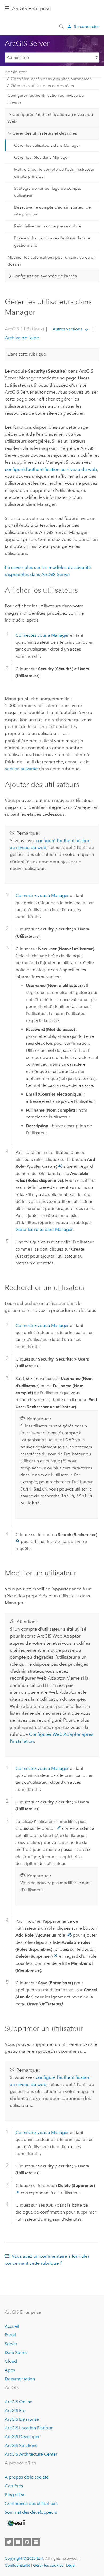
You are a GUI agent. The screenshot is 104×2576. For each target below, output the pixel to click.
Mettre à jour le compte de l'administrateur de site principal (54, 173)
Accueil (12, 2326)
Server (11, 2344)
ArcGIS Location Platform (29, 2428)
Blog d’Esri (15, 2495)
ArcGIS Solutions (21, 2445)
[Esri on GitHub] (27, 2542)
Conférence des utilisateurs (31, 2503)
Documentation (20, 2379)
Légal (71, 2565)
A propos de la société (27, 2477)
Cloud (11, 2361)
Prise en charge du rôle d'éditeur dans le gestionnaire (52, 242)
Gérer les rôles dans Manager (41, 157)
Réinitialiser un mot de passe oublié (48, 226)
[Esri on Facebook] (18, 2542)
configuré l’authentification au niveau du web (51, 469)
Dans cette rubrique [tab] (27, 354)
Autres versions (67, 329)
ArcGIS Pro (15, 2410)
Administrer (16, 72)
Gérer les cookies (48, 2565)
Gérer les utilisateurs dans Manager (47, 145)
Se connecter (87, 26)
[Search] (62, 26)
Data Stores (16, 2352)
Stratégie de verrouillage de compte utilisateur (48, 192)
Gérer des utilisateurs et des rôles (42, 86)
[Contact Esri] (36, 2542)
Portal (10, 2335)
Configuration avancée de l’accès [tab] (45, 276)
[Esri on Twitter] (9, 2542)
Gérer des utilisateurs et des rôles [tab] (45, 133)
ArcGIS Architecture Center (31, 2454)
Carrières (14, 2486)
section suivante (21, 769)
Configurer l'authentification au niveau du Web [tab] (50, 118)
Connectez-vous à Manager (42, 635)
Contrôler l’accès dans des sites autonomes (51, 79)
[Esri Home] (16, 2523)
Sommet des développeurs (31, 2512)
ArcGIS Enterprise (31, 9)
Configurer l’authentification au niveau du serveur (46, 99)
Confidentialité (17, 2565)
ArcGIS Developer (22, 2437)
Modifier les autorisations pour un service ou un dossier (52, 261)
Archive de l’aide (22, 338)
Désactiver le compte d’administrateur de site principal (53, 211)
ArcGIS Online (19, 2402)
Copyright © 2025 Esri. (24, 2558)
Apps (10, 2370)
